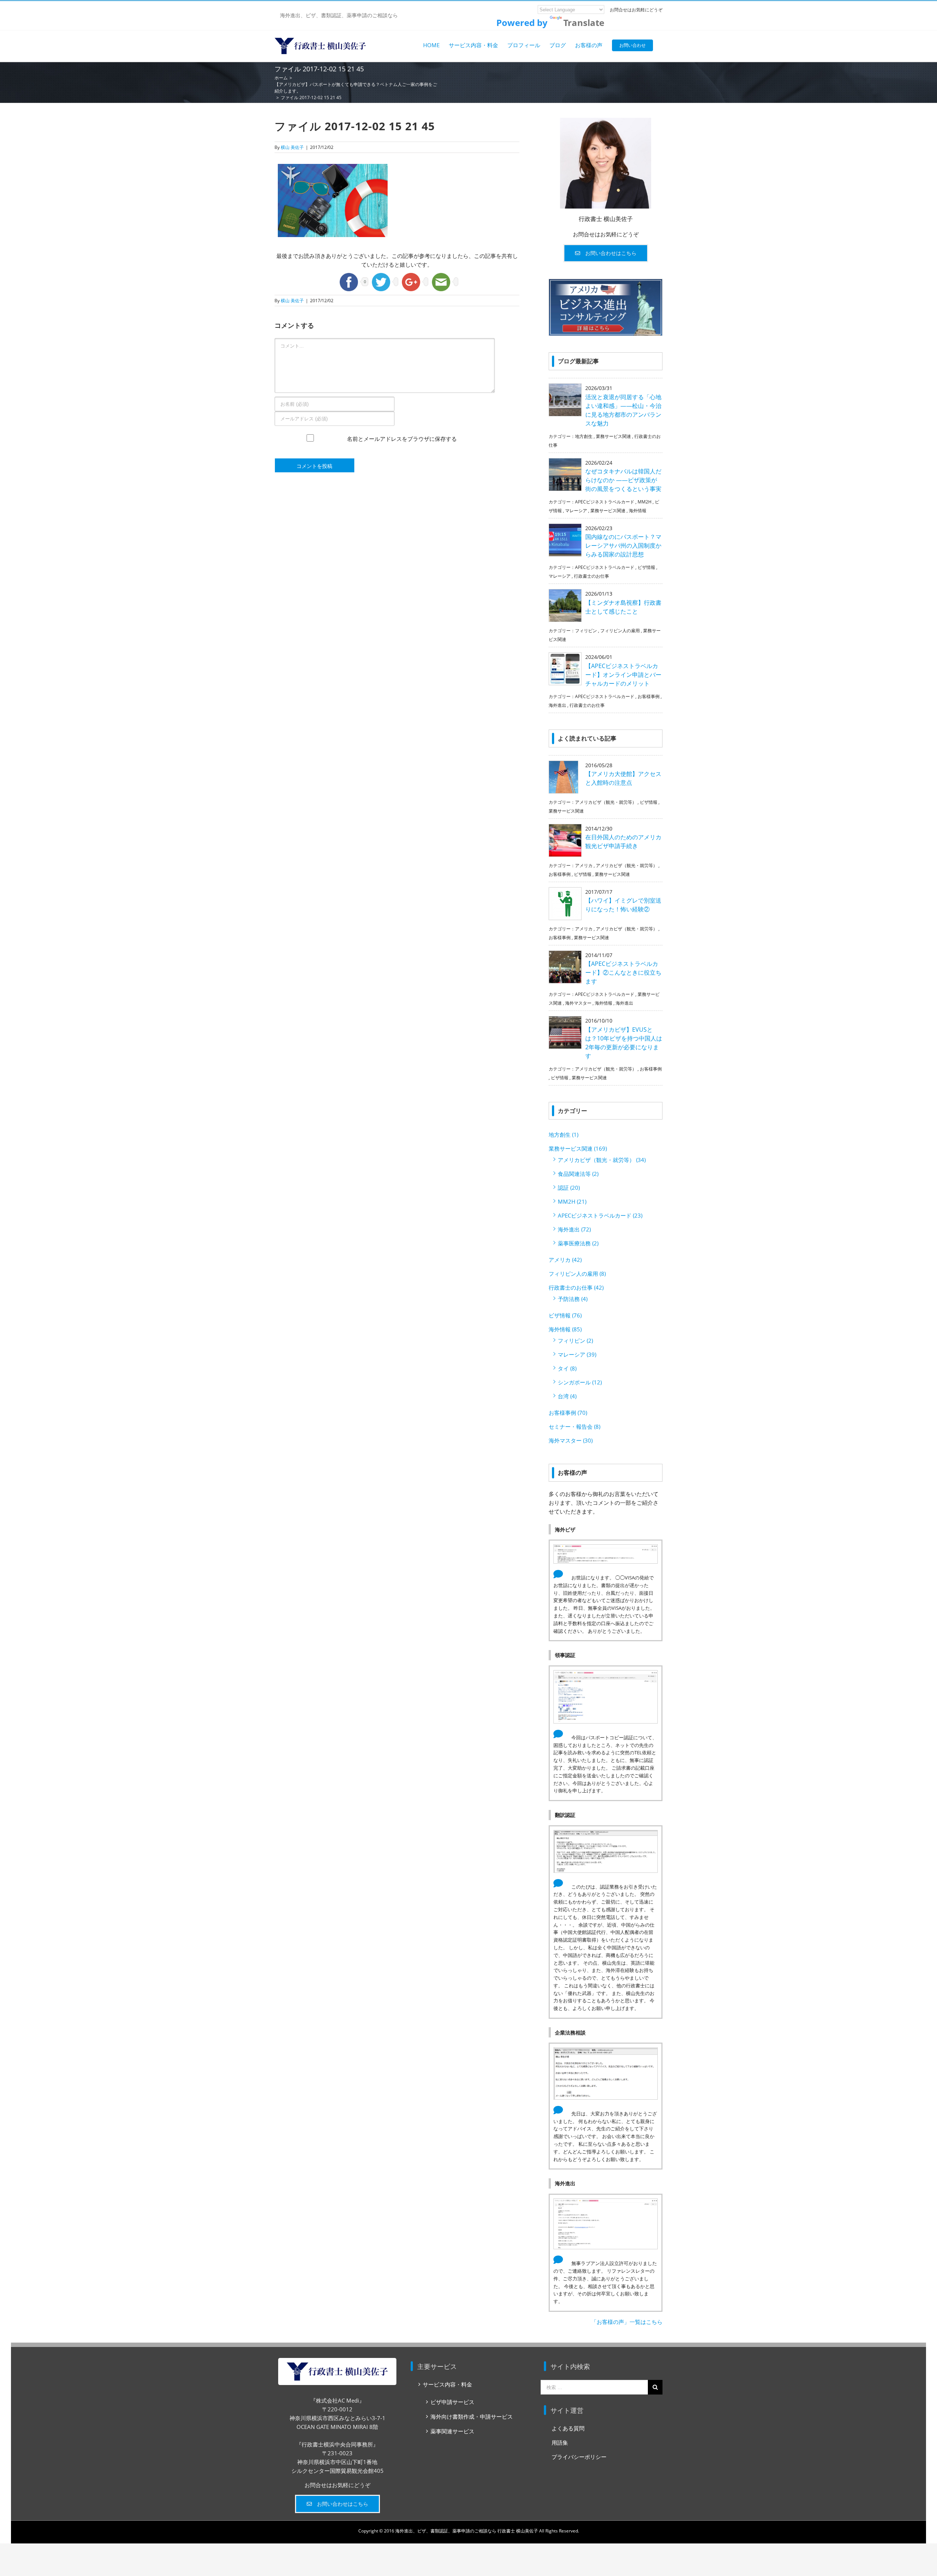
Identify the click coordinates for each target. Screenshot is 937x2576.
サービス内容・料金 (447, 2384)
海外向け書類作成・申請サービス (472, 2416)
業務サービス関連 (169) (578, 1148)
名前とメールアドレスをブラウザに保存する (402, 446)
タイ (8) (567, 1368)
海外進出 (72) (574, 1229)
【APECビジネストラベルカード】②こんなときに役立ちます (623, 972)
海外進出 (557, 705)
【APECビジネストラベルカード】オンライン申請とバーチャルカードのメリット (623, 675)
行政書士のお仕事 (591, 576)
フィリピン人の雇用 (620, 631)
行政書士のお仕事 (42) (576, 1287)
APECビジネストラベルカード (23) (600, 1215)
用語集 (560, 2442)
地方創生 (584, 436)
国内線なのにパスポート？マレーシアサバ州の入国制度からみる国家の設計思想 (623, 545)
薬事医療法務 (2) (578, 1243)
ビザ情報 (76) (565, 1315)
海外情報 (638, 511)
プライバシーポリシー (579, 2457)
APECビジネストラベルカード (605, 502)
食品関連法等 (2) (578, 1174)
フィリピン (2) (575, 1341)
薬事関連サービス (452, 2431)
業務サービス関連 (613, 436)
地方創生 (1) (563, 1135)
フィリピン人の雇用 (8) (577, 1274)
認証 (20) (569, 1188)
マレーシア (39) (577, 1354)
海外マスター (578, 1003)
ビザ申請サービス (452, 2402)
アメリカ (584, 865)
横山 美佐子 (292, 147)
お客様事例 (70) (568, 1413)
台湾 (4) (567, 1396)
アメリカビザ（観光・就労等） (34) (602, 1160)
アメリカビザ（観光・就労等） (606, 802)
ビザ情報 (646, 567)
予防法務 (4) (573, 1299)
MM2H (645, 502)
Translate (584, 23)
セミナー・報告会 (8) (574, 1426)
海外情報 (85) (565, 1329)
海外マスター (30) (571, 1440)
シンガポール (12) (580, 1382)
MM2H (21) (572, 1201)
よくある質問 (568, 2428)
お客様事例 (649, 696)
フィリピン (586, 631)
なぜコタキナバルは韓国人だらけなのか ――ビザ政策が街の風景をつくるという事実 (623, 480)
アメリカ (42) (565, 1260)
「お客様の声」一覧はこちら (627, 2322)
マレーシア (576, 511)
